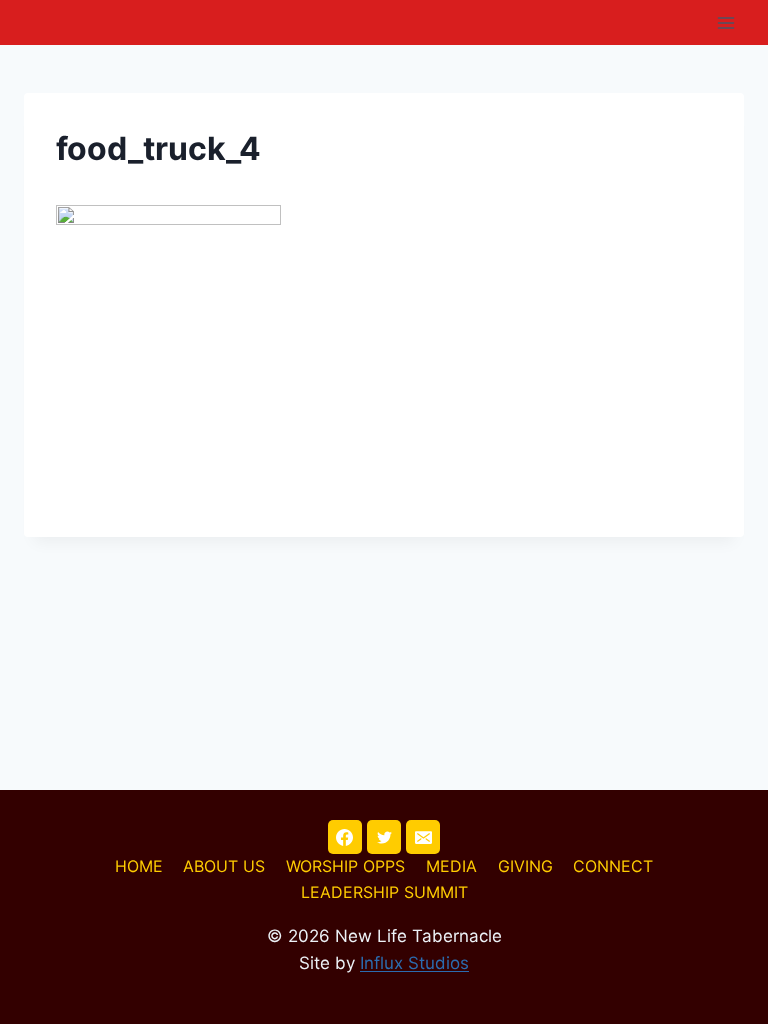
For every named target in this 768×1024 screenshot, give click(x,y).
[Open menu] (725, 22)
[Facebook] (345, 837)
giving (525, 866)
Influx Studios (414, 963)
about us (224, 866)
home (139, 866)
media (451, 866)
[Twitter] (384, 837)
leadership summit (384, 892)
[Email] (423, 837)
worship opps (345, 866)
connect (613, 866)
